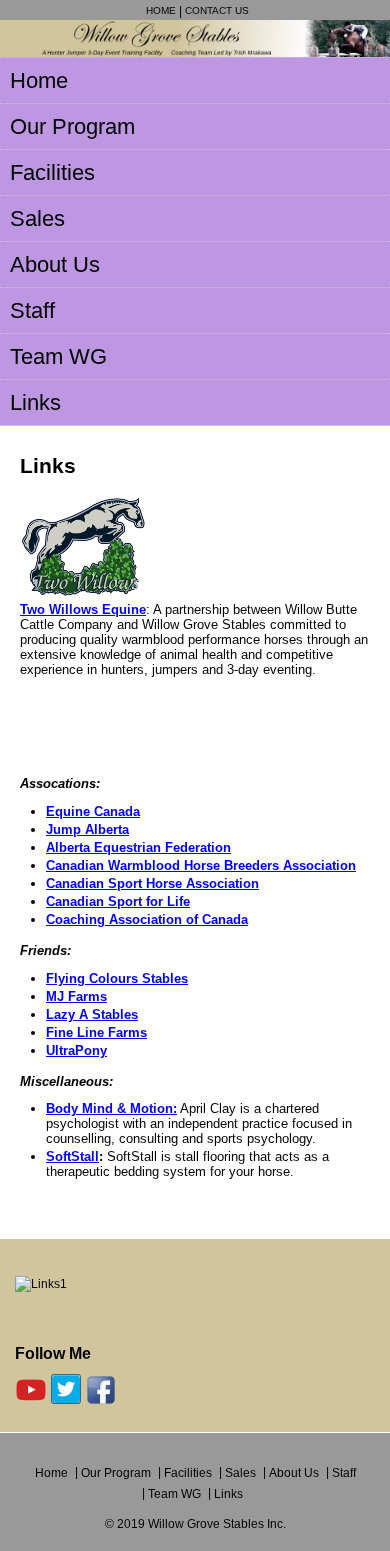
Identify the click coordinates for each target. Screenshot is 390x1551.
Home (161, 10)
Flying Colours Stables (117, 978)
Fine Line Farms (96, 1032)
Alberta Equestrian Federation (138, 847)
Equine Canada (93, 811)
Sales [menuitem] (37, 218)
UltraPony (76, 1050)
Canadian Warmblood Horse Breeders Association (201, 865)
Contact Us (217, 10)
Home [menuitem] (39, 80)
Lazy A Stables (92, 1014)
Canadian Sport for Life (118, 901)
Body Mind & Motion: (111, 1108)
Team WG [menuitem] (58, 356)
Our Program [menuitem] (72, 126)
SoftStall (72, 1156)
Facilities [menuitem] (52, 172)
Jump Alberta (87, 829)
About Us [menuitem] (55, 264)
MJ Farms (76, 996)
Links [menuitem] (35, 402)
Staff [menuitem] (32, 310)
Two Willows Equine (83, 609)
